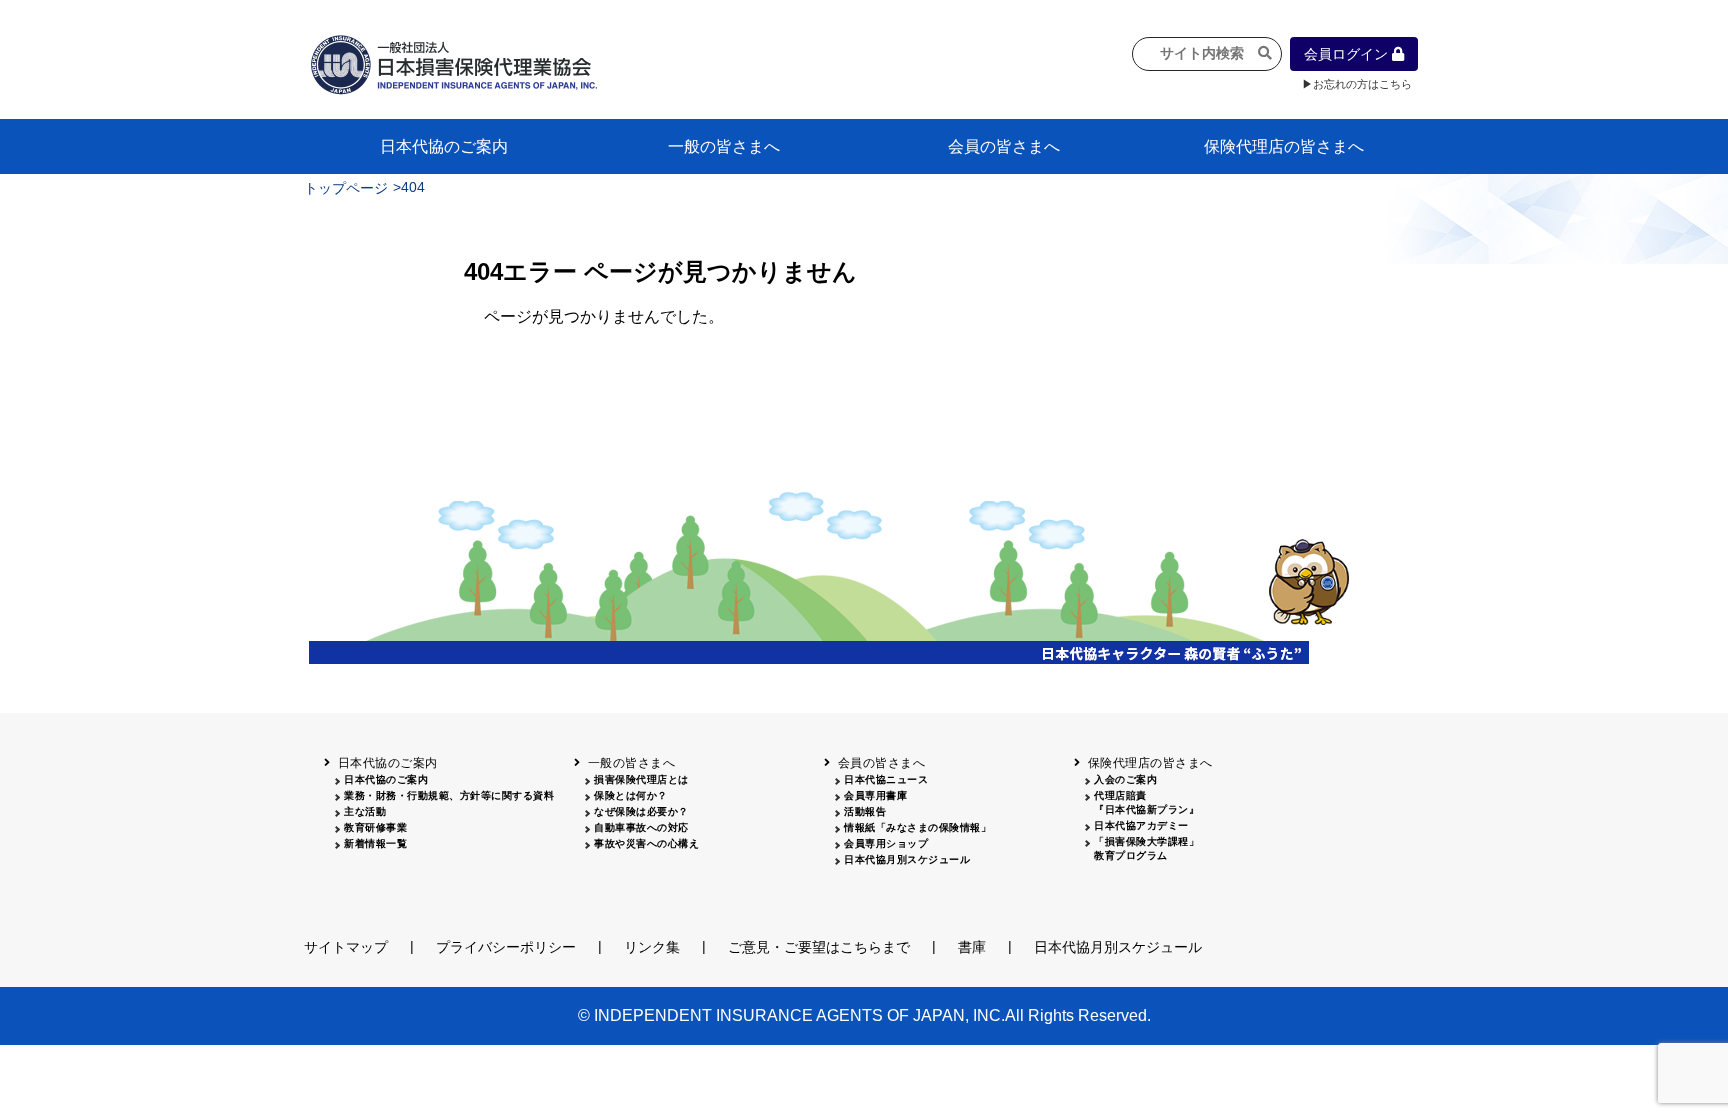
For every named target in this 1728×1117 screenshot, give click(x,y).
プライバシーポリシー (506, 947)
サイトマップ (346, 947)
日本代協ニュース (886, 779)
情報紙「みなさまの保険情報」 (917, 827)
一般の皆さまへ (724, 146)
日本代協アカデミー (1141, 825)
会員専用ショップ (886, 843)
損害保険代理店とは (641, 779)
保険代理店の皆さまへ (1284, 146)
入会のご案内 (1125, 779)
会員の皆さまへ (1004, 146)
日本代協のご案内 (444, 146)
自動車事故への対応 (641, 827)
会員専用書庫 (875, 795)
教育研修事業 (375, 827)
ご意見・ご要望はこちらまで (819, 947)
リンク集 (652, 947)
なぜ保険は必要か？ (641, 811)
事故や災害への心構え (646, 843)
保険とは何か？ (631, 795)
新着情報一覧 (375, 843)
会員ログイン (1348, 54)
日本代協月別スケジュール (907, 859)
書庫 (972, 947)
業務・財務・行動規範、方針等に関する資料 (449, 795)
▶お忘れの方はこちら (1357, 84)
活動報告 (865, 811)
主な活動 (365, 811)
